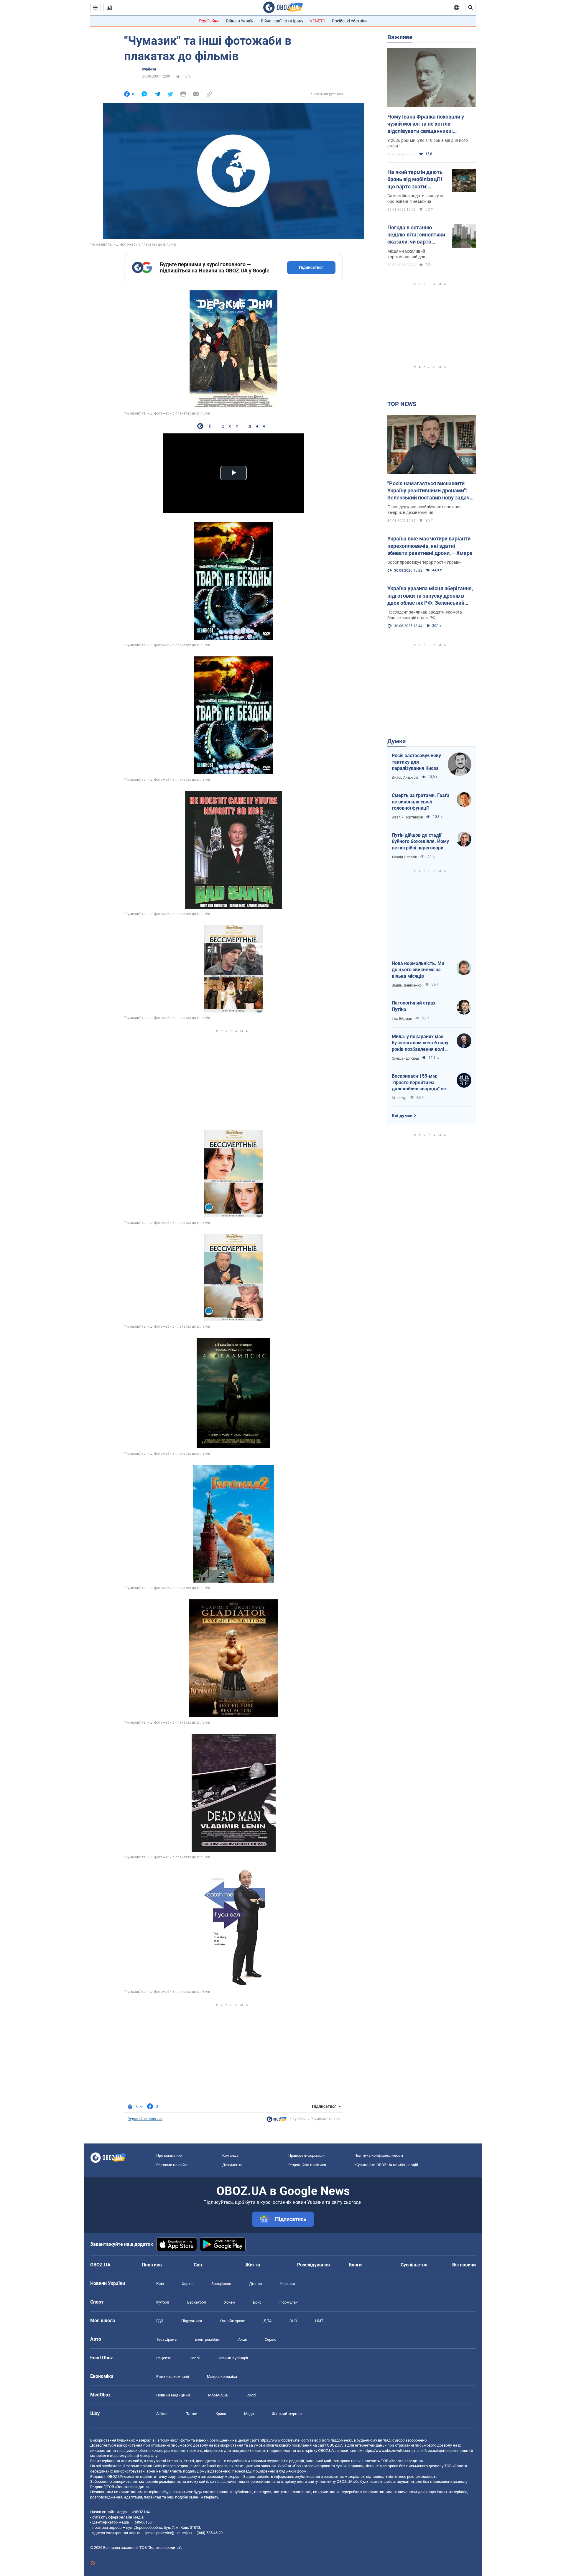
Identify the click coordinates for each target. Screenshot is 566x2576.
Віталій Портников (407, 817)
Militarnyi (399, 1098)
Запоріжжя (221, 2284)
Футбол (163, 2302)
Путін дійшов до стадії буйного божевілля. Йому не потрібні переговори (420, 841)
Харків (188, 2284)
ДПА (268, 2321)
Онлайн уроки (233, 2321)
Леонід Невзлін (404, 857)
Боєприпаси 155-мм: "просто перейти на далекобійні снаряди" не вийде (419, 1083)
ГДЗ (160, 2321)
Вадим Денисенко (407, 985)
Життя (253, 2265)
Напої (195, 2358)
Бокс (257, 2302)
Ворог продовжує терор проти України (424, 562)
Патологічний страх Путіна (414, 1006)
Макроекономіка (222, 2377)
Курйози (149, 69)
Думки (396, 741)
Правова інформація (306, 2155)
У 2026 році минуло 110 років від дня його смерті (428, 143)
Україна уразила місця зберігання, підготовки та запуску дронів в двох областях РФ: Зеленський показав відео (430, 596)
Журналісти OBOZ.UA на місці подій (386, 2165)
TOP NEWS (402, 404)
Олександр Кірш (405, 1058)
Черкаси (287, 2284)
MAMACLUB (218, 2395)
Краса (221, 2414)
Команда (230, 2155)
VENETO (318, 21)
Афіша (162, 2414)
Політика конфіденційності (379, 2155)
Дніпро (255, 2284)
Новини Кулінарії (233, 2358)
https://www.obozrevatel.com (284, 2440)
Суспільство (414, 2265)
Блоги (355, 2265)
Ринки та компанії (173, 2377)
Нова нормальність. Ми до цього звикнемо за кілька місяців (418, 970)
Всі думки (402, 1116)
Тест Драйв (166, 2339)
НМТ (319, 2321)
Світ (198, 2265)
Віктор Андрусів (405, 777)
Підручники (192, 2321)
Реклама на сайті (172, 2165)
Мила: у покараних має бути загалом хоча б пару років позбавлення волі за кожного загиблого (421, 1043)
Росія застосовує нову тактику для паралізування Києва (416, 762)
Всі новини (464, 2265)
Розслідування (314, 2265)
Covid (251, 2395)
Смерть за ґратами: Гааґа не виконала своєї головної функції (421, 802)
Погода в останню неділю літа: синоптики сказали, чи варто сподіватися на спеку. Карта (416, 235)
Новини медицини (173, 2395)
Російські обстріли (350, 21)
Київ (160, 2284)
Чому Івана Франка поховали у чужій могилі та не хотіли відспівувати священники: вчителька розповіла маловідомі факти (428, 124)
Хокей (229, 2302)
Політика (152, 2265)
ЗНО (293, 2321)
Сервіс (270, 2339)
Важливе (400, 37)
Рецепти (164, 2358)
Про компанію (169, 2155)
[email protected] (159, 2533)
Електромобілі (207, 2339)
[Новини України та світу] (277, 2121)
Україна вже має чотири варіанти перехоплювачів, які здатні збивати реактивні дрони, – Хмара (430, 546)
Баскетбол (197, 2302)
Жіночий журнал (287, 2414)
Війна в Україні (240, 21)
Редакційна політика (145, 2119)
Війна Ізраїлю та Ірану (282, 21)
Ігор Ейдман (402, 1019)
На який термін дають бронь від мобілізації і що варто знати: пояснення (415, 180)
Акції (242, 2339)
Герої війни (209, 21)
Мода (249, 2414)
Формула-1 (289, 2302)
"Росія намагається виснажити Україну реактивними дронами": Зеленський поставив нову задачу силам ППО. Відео (430, 491)
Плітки (191, 2414)
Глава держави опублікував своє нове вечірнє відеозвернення (424, 510)
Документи (232, 2165)
